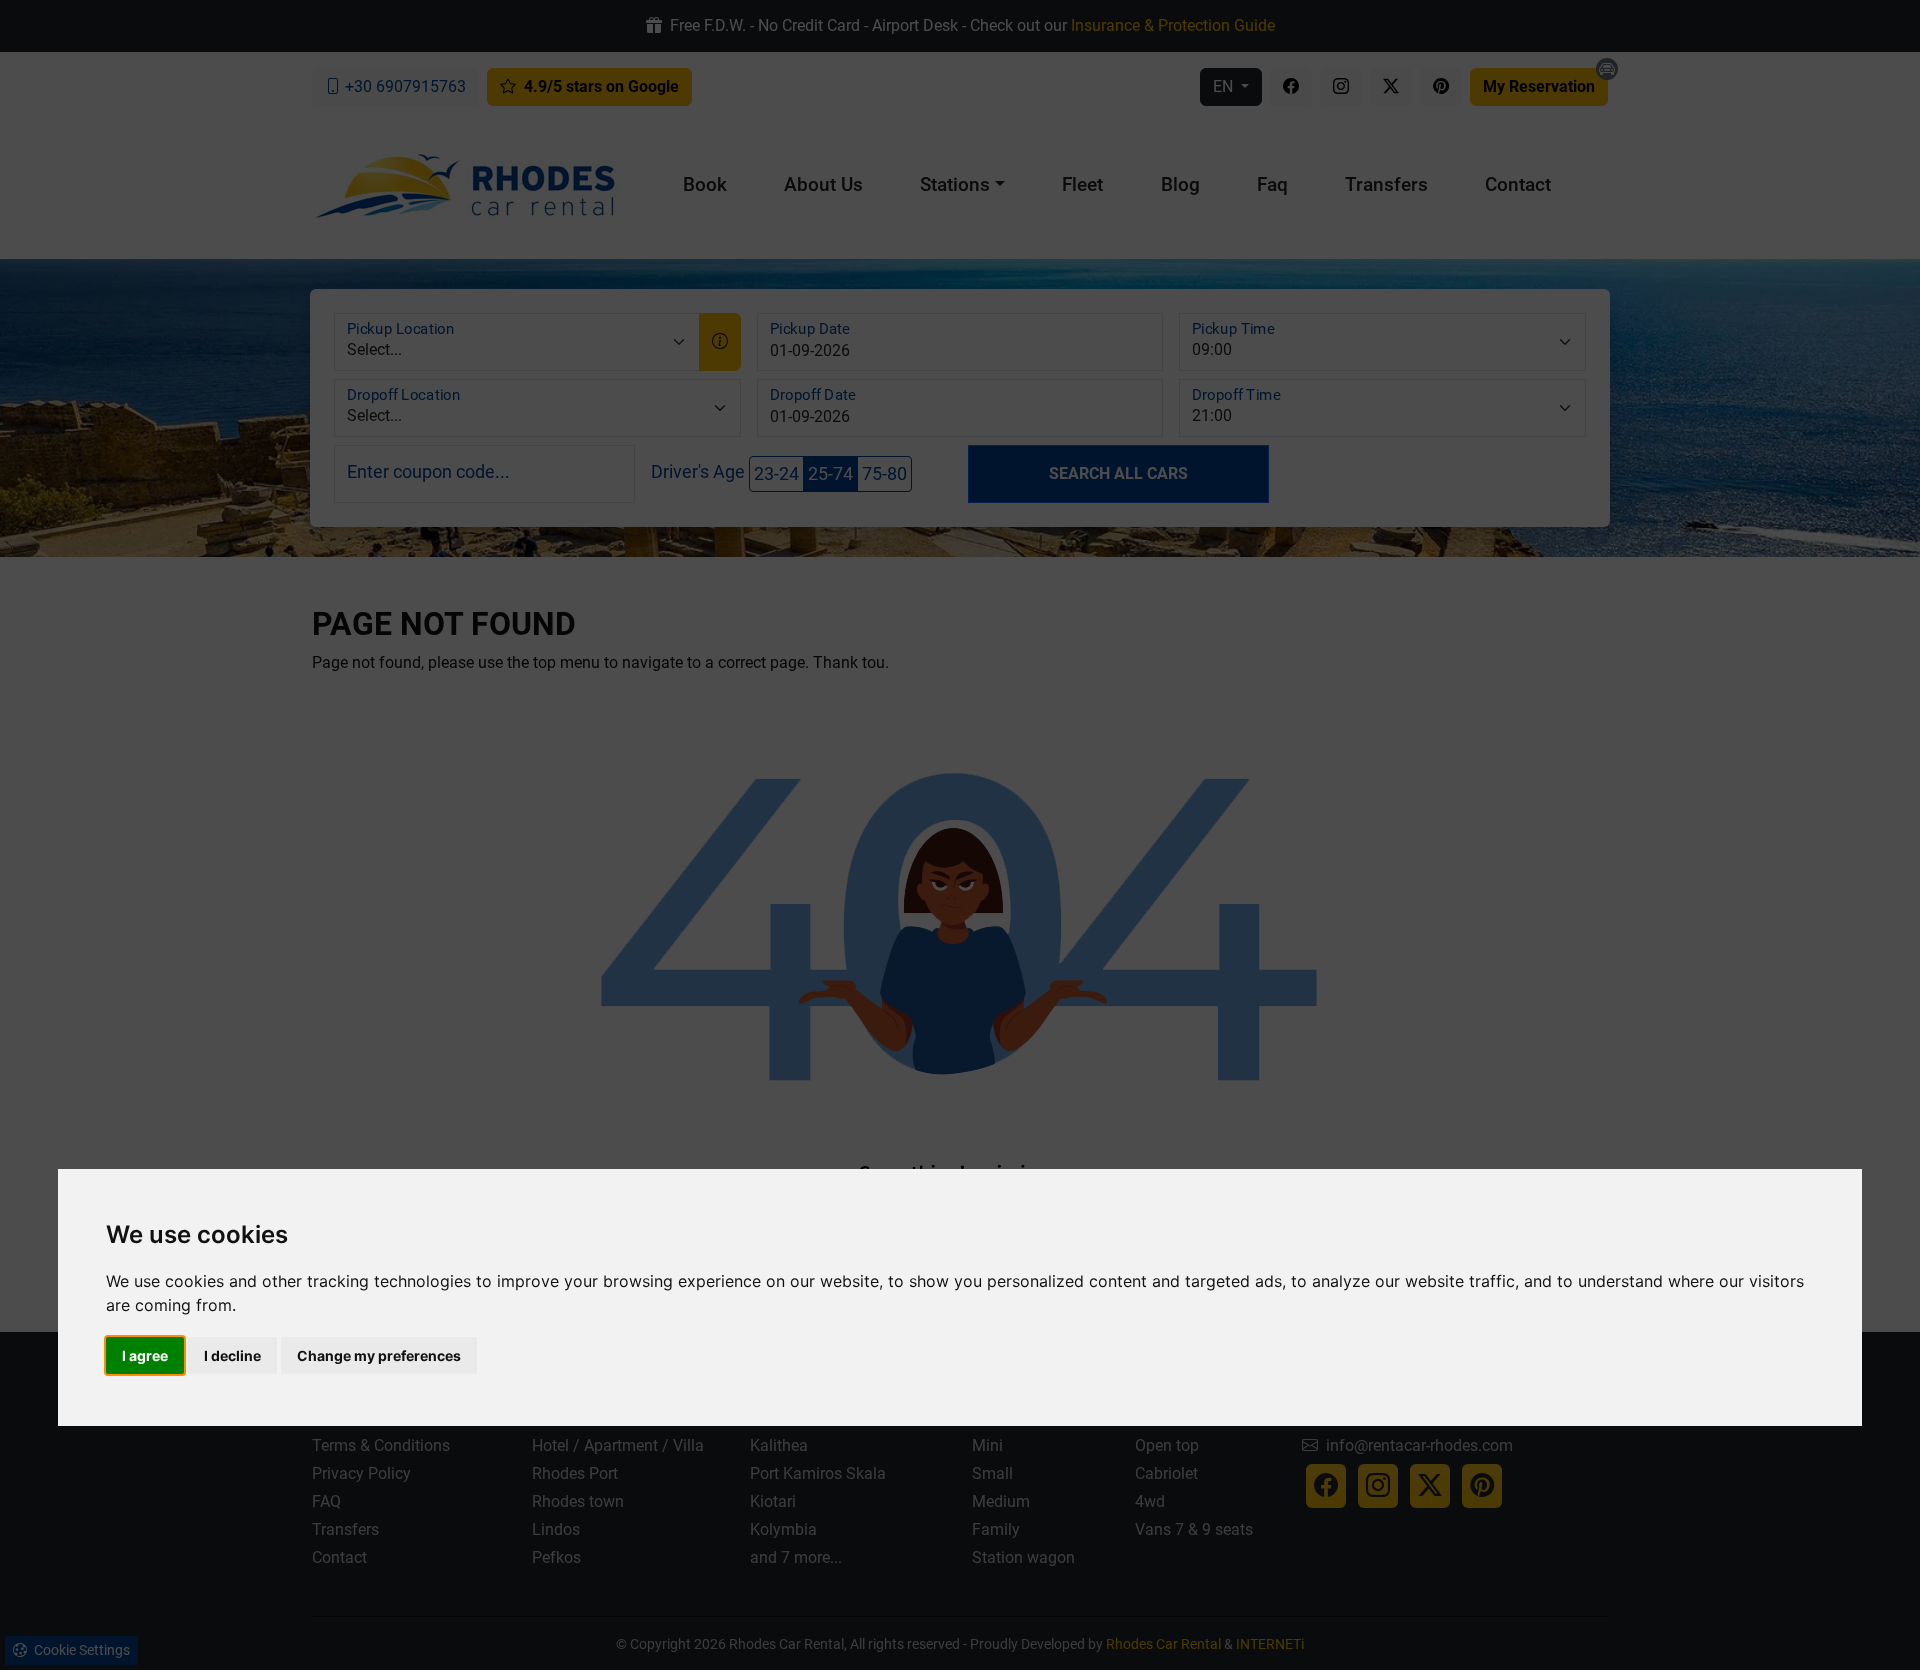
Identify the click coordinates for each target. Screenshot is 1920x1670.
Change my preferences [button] (379, 1355)
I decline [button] (232, 1355)
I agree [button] (145, 1355)
